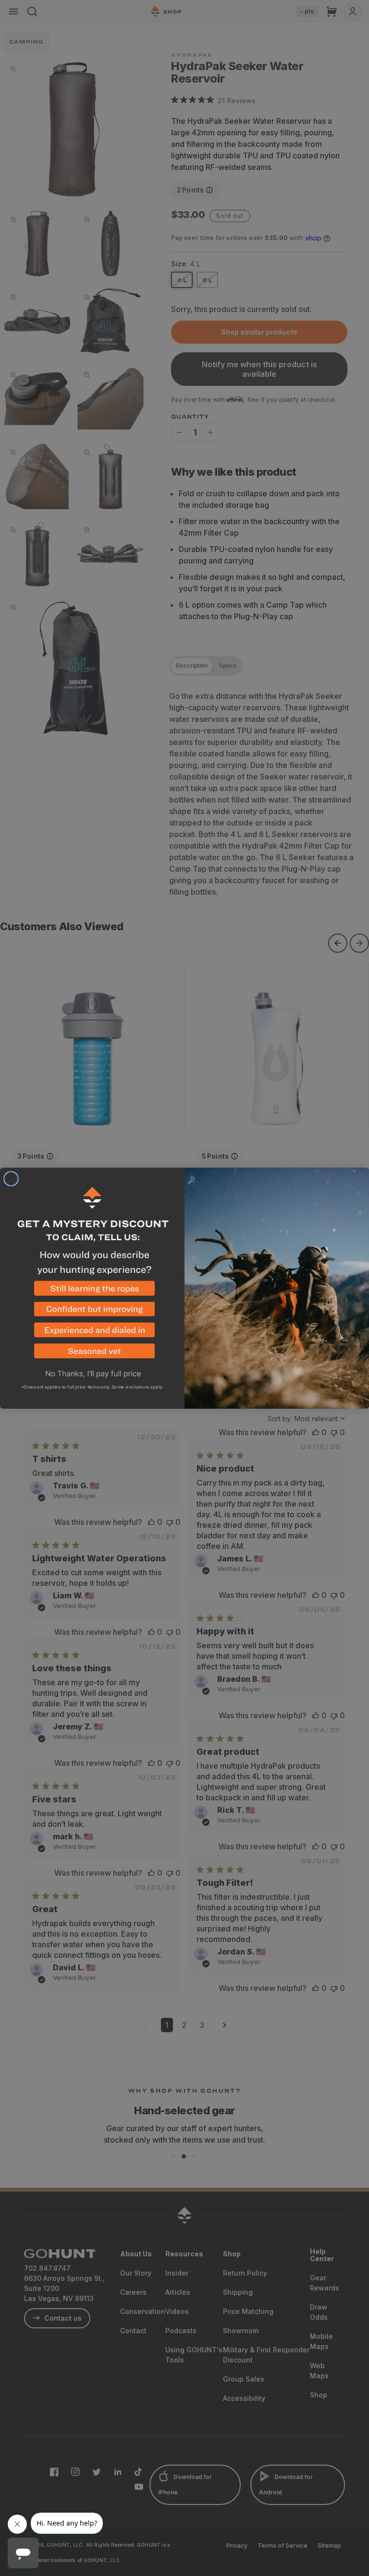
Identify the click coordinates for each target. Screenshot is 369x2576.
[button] (92, 1291)
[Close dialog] (11, 1179)
